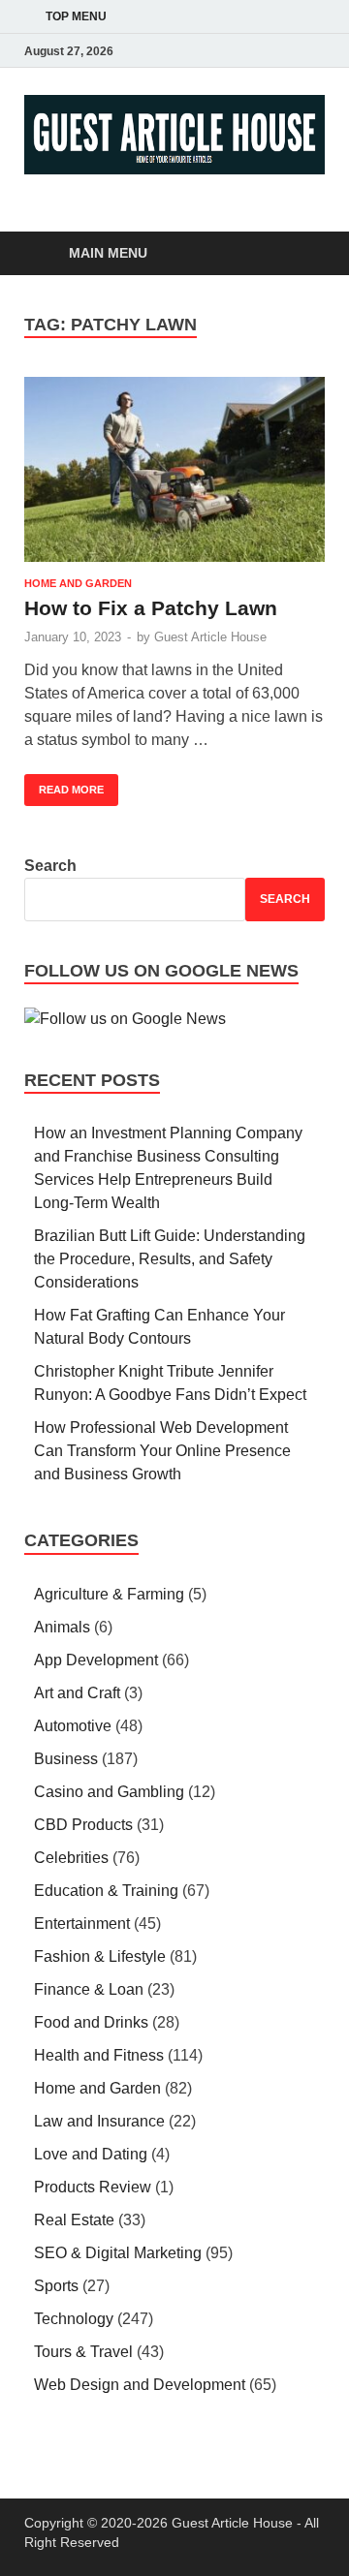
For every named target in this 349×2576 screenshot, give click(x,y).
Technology (74, 2319)
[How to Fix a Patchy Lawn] (174, 470)
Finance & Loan (89, 1989)
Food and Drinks (91, 2022)
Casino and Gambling (109, 1792)
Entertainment (82, 1924)
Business (66, 1759)
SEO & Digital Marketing (118, 2253)
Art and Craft (77, 1693)
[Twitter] (259, 51)
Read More (64, 785)
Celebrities (71, 1858)
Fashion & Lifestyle (100, 1956)
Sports (56, 2286)
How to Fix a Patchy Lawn (151, 608)
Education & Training (106, 1891)
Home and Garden (78, 583)
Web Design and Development (140, 2385)
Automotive (73, 1726)
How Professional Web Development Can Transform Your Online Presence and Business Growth (162, 1451)
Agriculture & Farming (109, 1594)
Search (50, 866)
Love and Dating (91, 2154)
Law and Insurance (99, 2121)
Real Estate (74, 2220)
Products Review (93, 2187)
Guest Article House (210, 637)
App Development (96, 1660)
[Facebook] (232, 51)
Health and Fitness (99, 2055)
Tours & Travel (83, 2352)
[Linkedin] (313, 51)
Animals (62, 1627)
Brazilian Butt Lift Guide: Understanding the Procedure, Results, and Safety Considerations (170, 1259)
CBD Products (83, 1825)
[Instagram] (286, 51)
